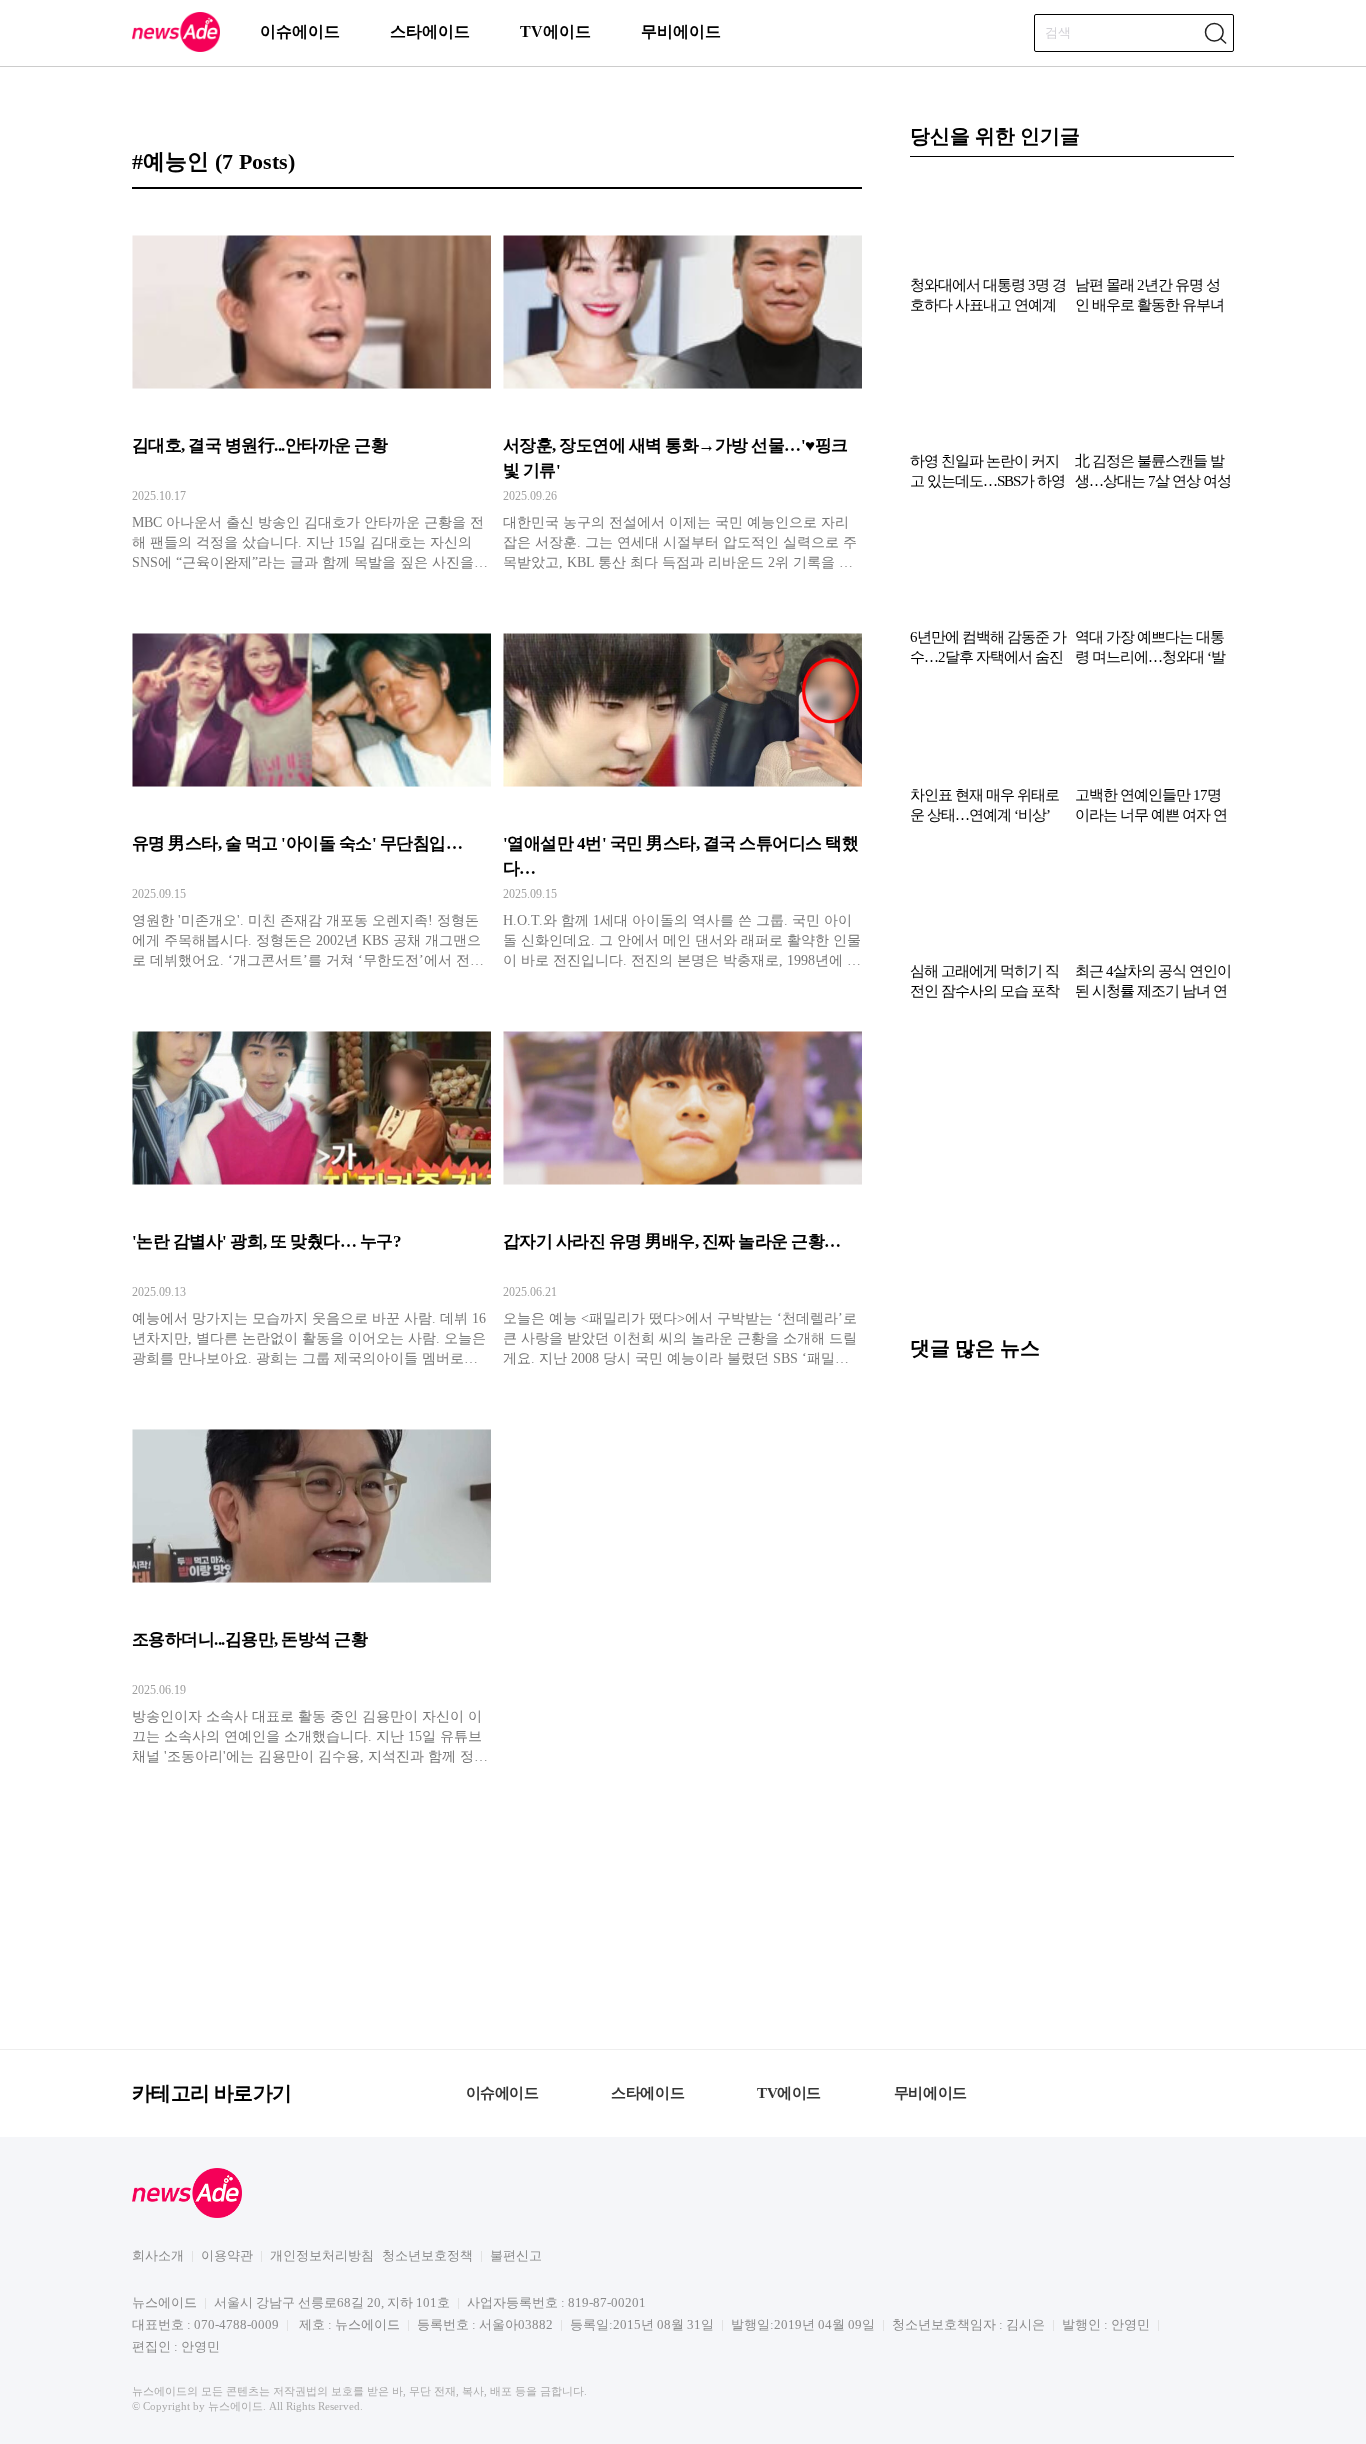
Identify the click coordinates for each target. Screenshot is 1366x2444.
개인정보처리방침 (322, 2255)
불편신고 (516, 2255)
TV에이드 (555, 31)
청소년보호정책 (427, 2255)
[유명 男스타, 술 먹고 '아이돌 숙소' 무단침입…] (311, 789)
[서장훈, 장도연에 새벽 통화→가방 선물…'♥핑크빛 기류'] (682, 391)
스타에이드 (430, 31)
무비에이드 (681, 31)
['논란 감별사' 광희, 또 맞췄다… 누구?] (311, 1187)
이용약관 (227, 2255)
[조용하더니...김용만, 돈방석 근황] (311, 1585)
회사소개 (158, 2255)
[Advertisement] (1072, 1178)
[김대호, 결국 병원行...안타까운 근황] (311, 391)
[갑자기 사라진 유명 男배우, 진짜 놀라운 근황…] (682, 1187)
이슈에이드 (300, 31)
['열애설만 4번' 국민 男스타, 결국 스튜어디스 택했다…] (682, 789)
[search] (1215, 33)
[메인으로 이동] (176, 48)
